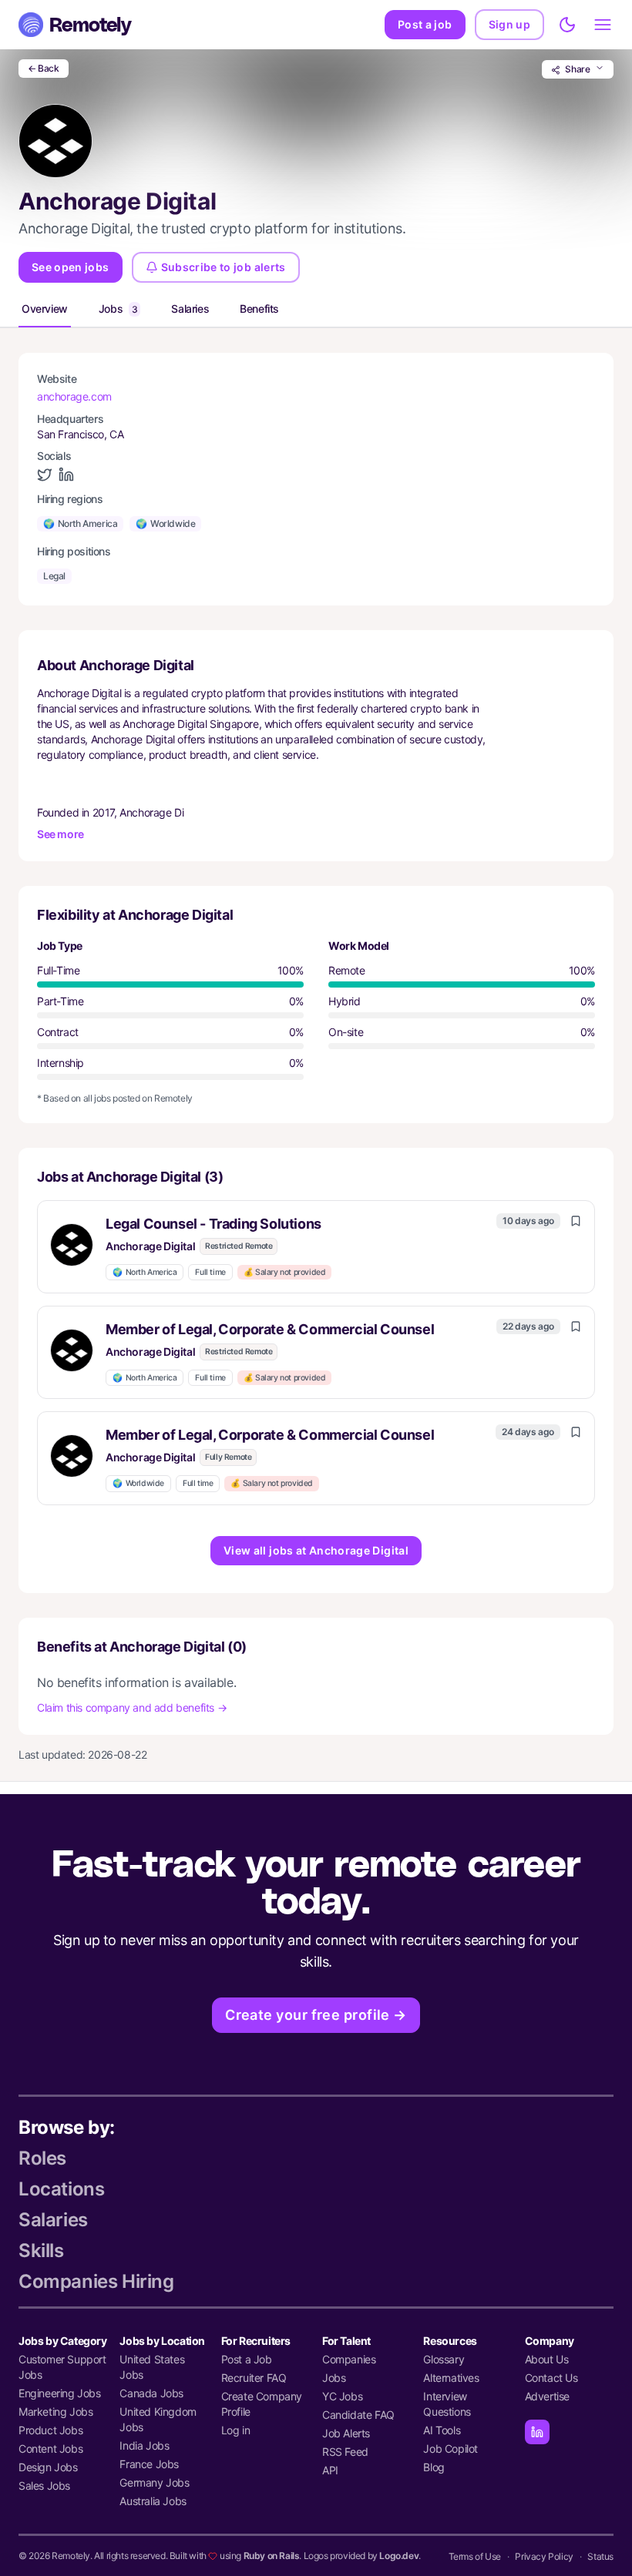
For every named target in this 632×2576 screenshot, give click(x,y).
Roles (42, 2158)
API (330, 2470)
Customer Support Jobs (62, 2367)
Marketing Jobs (55, 2412)
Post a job (425, 24)
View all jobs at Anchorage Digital (316, 1550)
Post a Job (247, 2359)
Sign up (509, 24)
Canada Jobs (151, 2393)
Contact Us (551, 2378)
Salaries (190, 309)
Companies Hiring (96, 2281)
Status (600, 2556)
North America (80, 523)
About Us (547, 2359)
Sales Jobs (44, 2485)
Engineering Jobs (60, 2393)
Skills (41, 2251)
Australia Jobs (153, 2501)
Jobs (118, 309)
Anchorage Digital (150, 1246)
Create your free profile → (316, 2015)
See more (61, 834)
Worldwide (165, 523)
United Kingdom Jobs (158, 2419)
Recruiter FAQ (254, 2378)
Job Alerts (346, 2433)
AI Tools (442, 2430)
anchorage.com (74, 396)
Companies (349, 2359)
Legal (54, 576)
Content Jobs (50, 2449)
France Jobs (149, 2464)
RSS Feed (345, 2452)
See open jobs (71, 267)
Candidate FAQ (358, 2415)
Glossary (444, 2359)
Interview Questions (447, 2404)
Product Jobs (50, 2430)
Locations (61, 2189)
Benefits (259, 309)
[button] (316, 1247)
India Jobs (144, 2445)
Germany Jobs (154, 2482)
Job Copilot (450, 2449)
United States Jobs (152, 2367)
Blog (434, 2467)
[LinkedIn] (537, 2432)
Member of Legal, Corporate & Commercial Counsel (270, 1329)
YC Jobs (342, 2396)
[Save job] (576, 1221)
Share (578, 69)
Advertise (547, 2396)
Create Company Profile (262, 2404)
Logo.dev (399, 2556)
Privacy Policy (544, 2556)
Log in (236, 2430)
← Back (44, 68)
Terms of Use (475, 2556)
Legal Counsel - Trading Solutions (213, 1224)
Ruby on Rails (272, 2556)
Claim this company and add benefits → (132, 1707)
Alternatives (451, 2378)
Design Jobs (48, 2467)
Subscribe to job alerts (224, 267)
